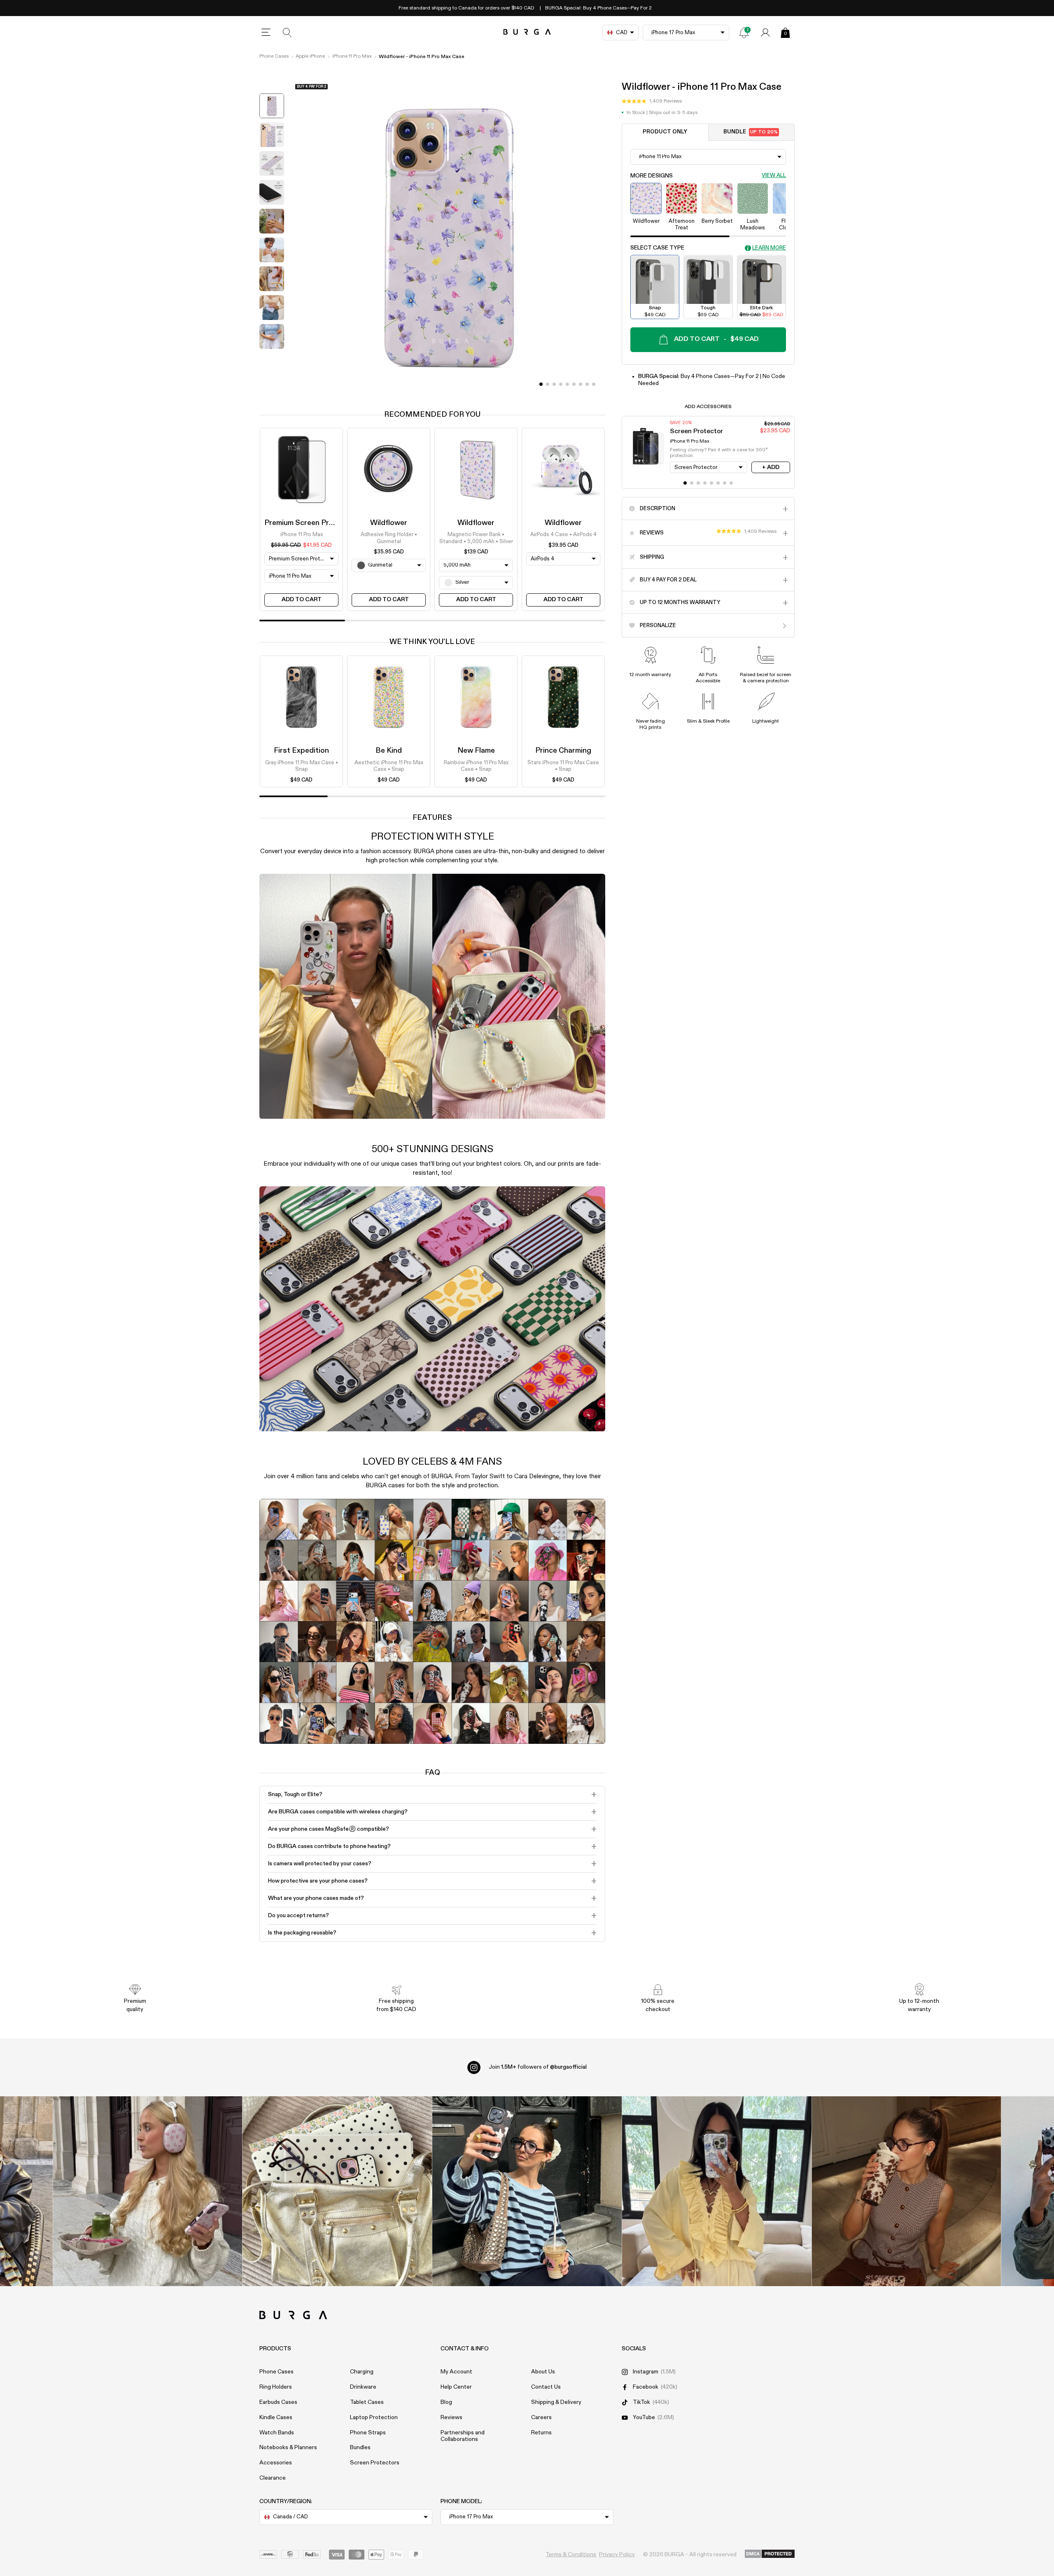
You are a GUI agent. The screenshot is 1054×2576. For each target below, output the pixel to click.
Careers (541, 2417)
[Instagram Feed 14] (337, 2191)
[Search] (287, 33)
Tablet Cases (367, 2402)
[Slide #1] (548, 384)
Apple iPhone (310, 56)
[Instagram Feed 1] (527, 2191)
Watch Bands (277, 2433)
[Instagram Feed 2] (717, 2191)
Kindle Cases (276, 2417)
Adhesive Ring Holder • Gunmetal (389, 538)
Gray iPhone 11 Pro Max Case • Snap (302, 766)
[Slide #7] (587, 384)
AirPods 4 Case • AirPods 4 (563, 535)
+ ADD (771, 467)
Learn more (769, 248)
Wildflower (389, 523)
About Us (543, 2372)
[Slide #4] (567, 384)
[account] (765, 33)
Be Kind (389, 751)
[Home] (527, 32)
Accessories (276, 2463)
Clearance (273, 2478)
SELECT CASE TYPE (657, 248)
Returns (541, 2433)
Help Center (456, 2387)
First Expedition (301, 751)
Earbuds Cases (278, 2402)
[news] (744, 33)
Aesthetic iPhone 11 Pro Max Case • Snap (389, 766)
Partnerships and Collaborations (463, 2436)
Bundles (360, 2448)
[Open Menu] (266, 33)
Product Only (665, 132)
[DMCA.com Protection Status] (770, 2554)
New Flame (476, 751)
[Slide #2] (554, 384)
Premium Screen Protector (310, 523)
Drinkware (363, 2387)
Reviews (451, 2417)
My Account (456, 2372)
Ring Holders (276, 2387)
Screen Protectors (375, 2463)
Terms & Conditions (571, 2555)
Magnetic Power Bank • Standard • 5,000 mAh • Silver (476, 538)
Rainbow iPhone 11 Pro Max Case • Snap (476, 766)
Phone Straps (368, 2433)
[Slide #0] (541, 384)
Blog (446, 2402)
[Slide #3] (561, 384)
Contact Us (546, 2387)
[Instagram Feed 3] (906, 2191)
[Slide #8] (594, 384)
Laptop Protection (374, 2417)
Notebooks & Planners (288, 2448)
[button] (652, 102)
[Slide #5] (574, 384)
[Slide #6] (581, 384)
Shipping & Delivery (556, 2402)
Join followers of (538, 2067)
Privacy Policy (617, 2555)
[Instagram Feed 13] (148, 2191)
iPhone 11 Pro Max (352, 56)
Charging (362, 2372)
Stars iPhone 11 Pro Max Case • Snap (563, 766)
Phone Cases (274, 56)
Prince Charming (563, 751)
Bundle (751, 132)
